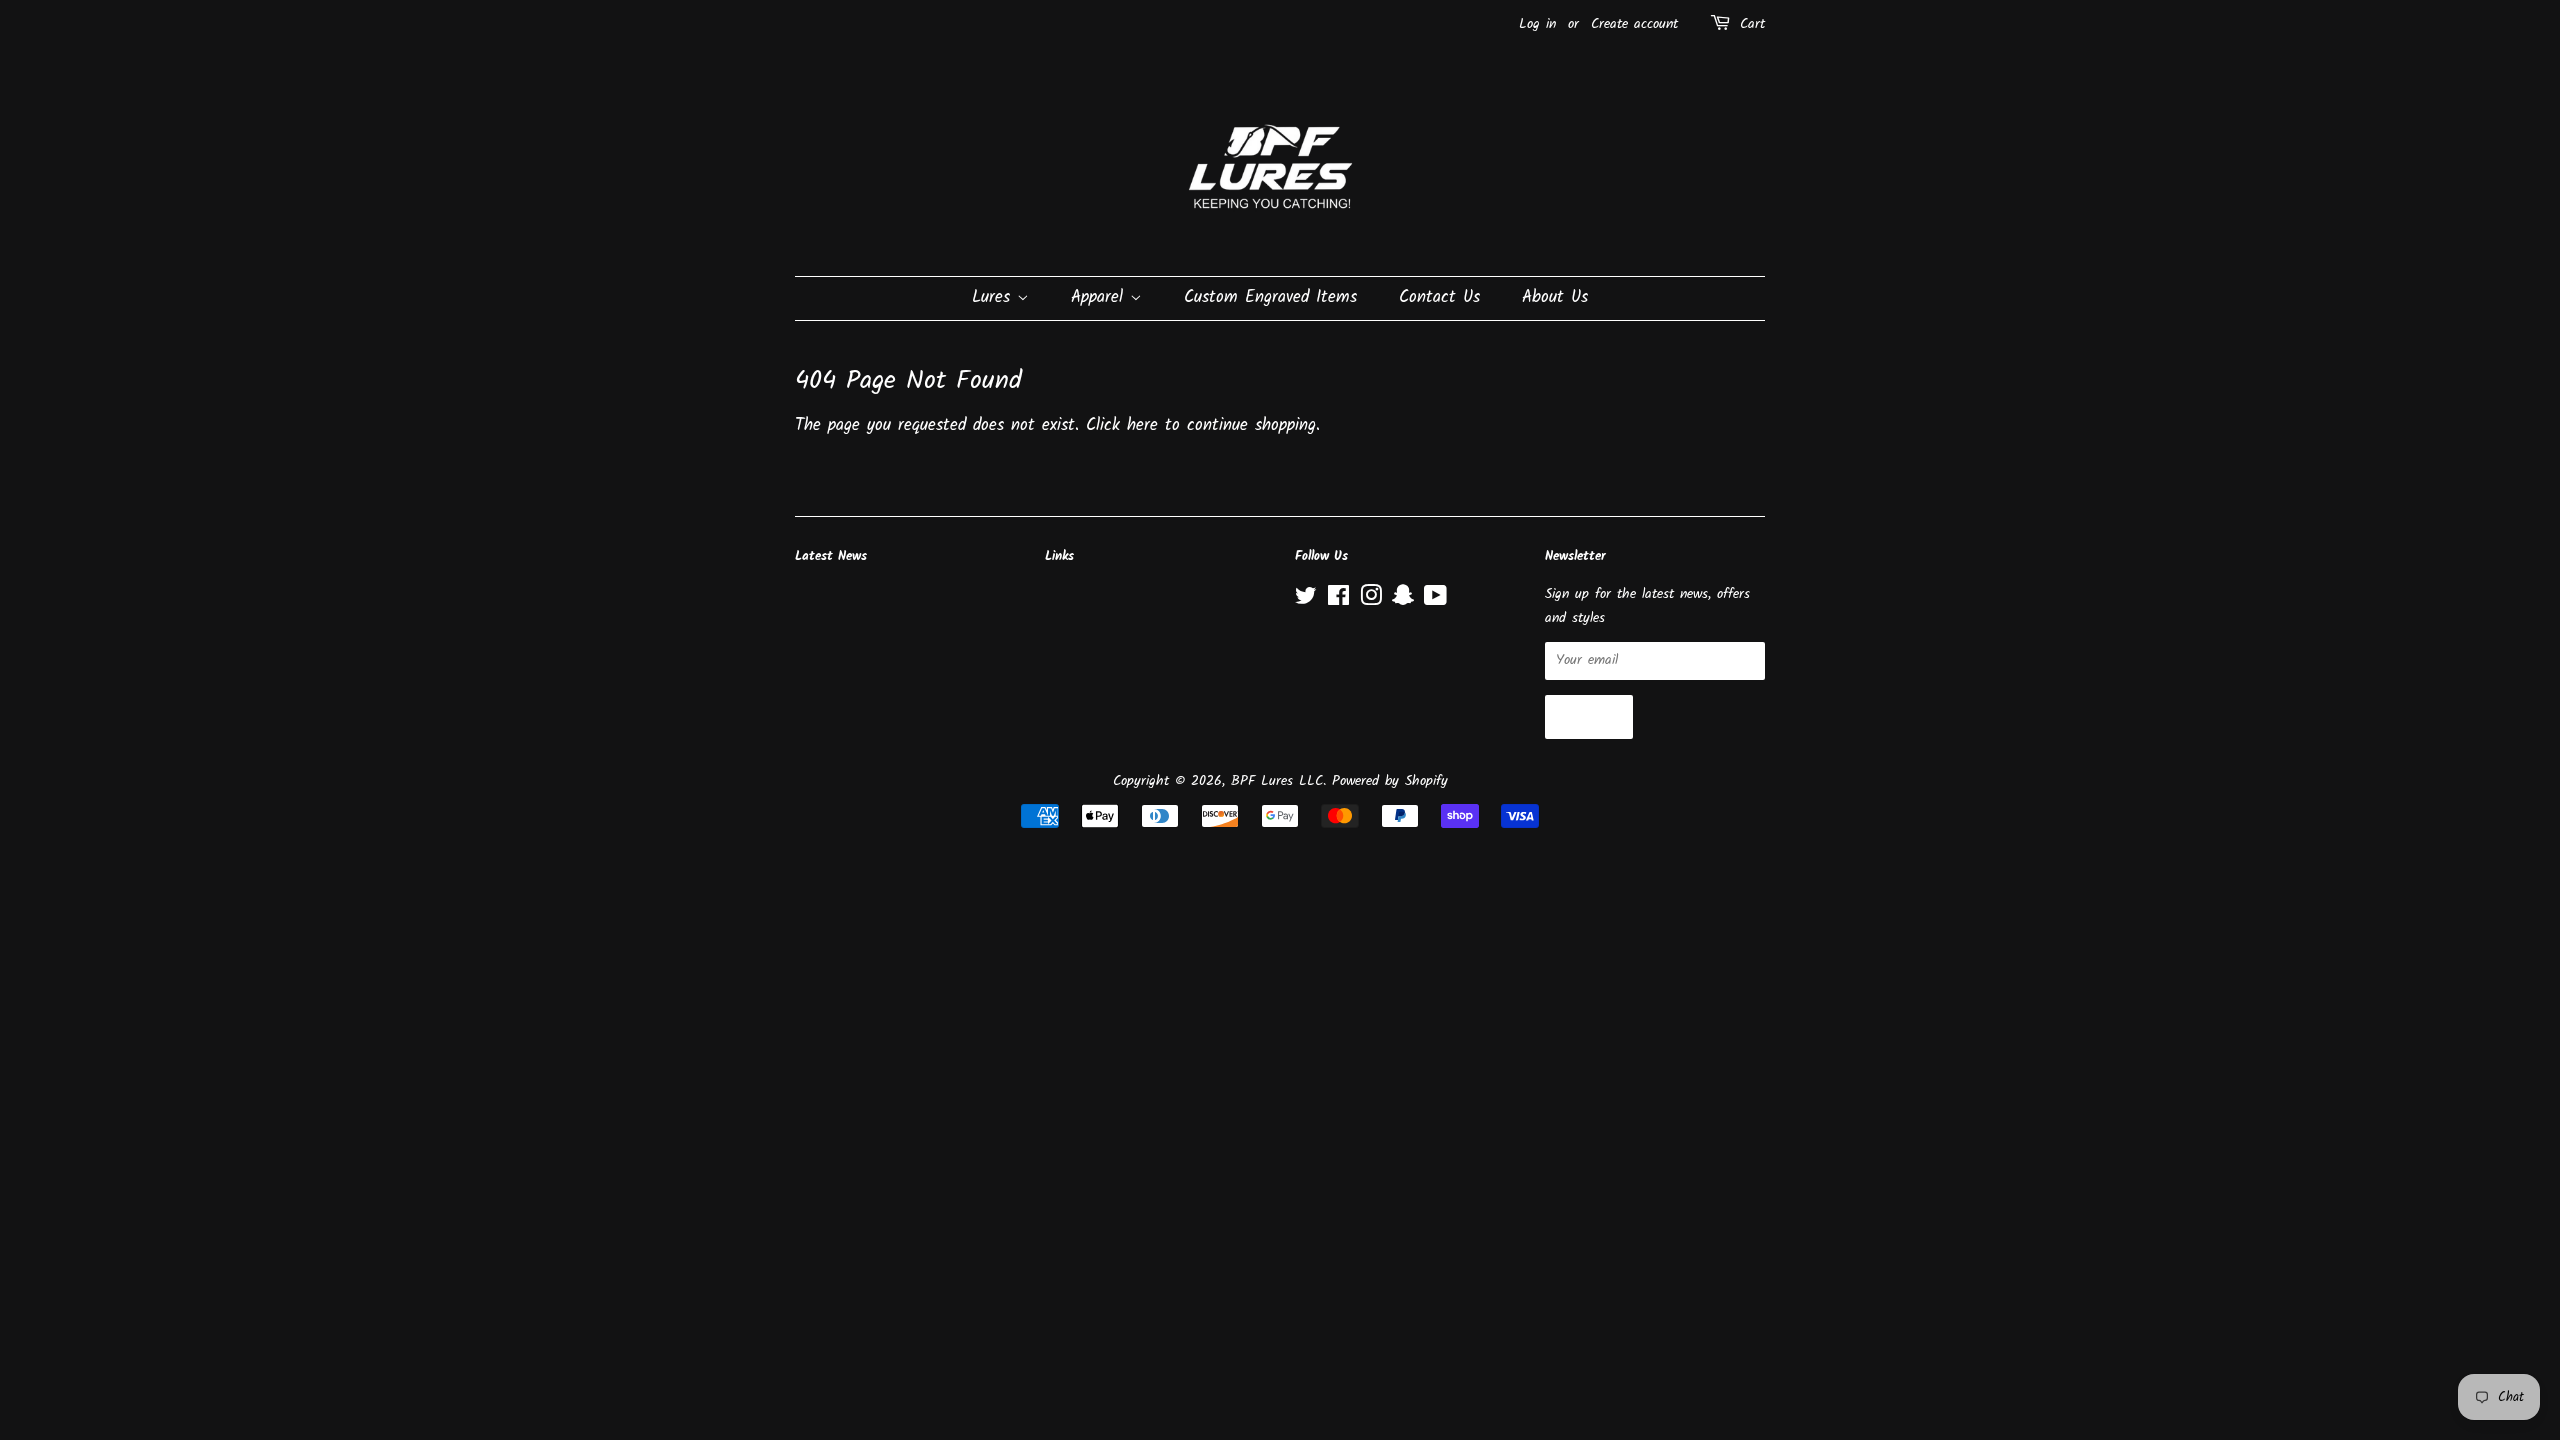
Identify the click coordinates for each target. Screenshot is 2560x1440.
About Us (1555, 297)
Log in (1537, 24)
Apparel (1100, 297)
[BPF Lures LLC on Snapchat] (1403, 600)
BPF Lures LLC (1277, 781)
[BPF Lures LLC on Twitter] (1306, 600)
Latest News (831, 556)
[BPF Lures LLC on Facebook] (1338, 600)
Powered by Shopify (1390, 781)
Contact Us (1439, 297)
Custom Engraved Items (1270, 297)
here (1142, 425)
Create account (1634, 24)
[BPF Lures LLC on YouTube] (1435, 600)
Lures (994, 297)
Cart (1752, 24)
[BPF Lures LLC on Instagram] (1371, 600)
